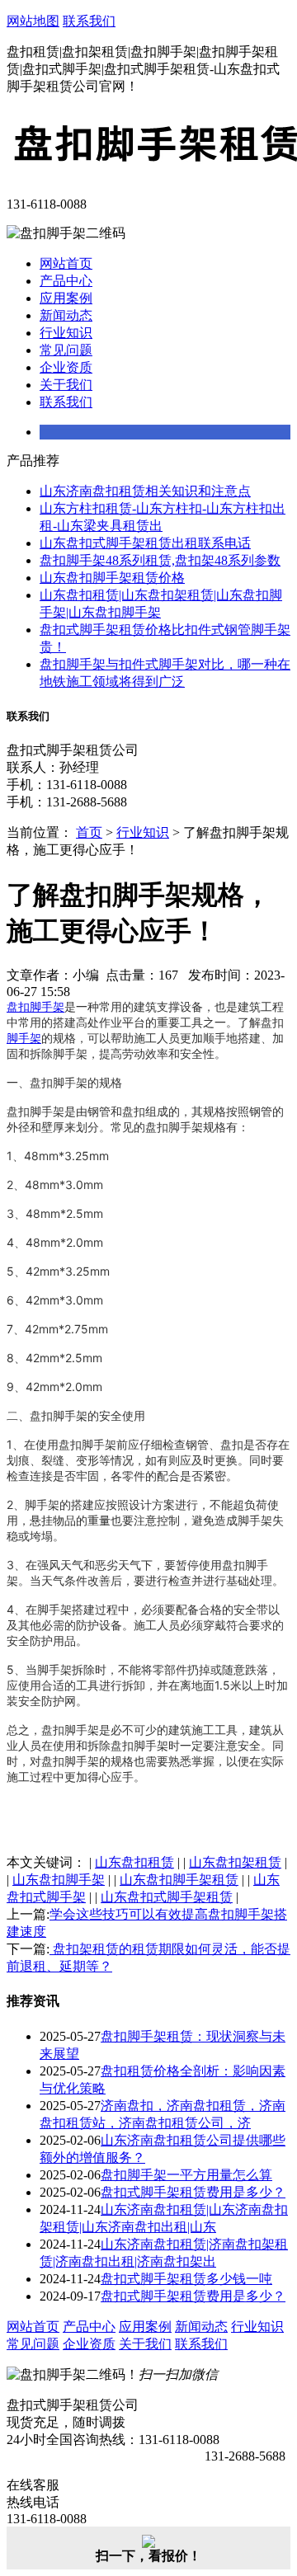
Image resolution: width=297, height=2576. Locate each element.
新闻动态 (66, 315)
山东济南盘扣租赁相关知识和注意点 (145, 491)
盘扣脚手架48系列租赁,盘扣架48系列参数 (160, 560)
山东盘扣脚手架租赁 (179, 1880)
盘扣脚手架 (35, 1006)
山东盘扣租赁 (134, 1862)
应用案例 (66, 298)
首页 (89, 832)
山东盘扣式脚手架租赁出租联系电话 (145, 543)
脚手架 (24, 1038)
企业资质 (66, 367)
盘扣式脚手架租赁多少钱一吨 (186, 2279)
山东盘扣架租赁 (235, 1862)
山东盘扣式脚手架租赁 (167, 1897)
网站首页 (66, 263)
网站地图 (33, 21)
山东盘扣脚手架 (59, 1880)
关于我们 (66, 385)
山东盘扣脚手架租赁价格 (112, 578)
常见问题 (66, 350)
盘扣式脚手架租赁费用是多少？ (193, 2192)
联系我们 (89, 21)
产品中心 (66, 281)
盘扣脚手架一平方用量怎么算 (186, 2175)
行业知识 (66, 333)
